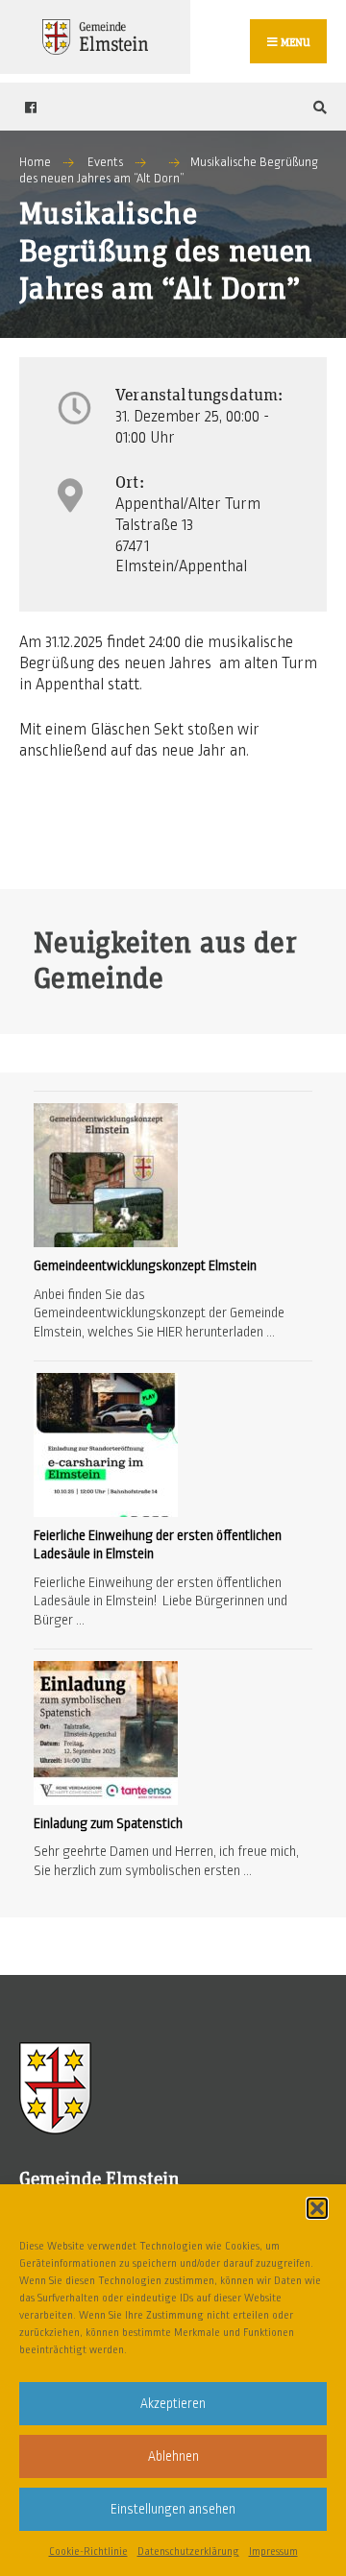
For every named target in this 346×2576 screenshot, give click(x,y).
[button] (317, 2208)
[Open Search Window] (317, 107)
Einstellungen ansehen (173, 2509)
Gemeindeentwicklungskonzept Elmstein (145, 1265)
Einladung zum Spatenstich (108, 1823)
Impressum (273, 2551)
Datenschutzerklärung (188, 2551)
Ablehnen (173, 2456)
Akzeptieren (173, 2404)
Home (35, 162)
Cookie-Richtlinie (88, 2551)
